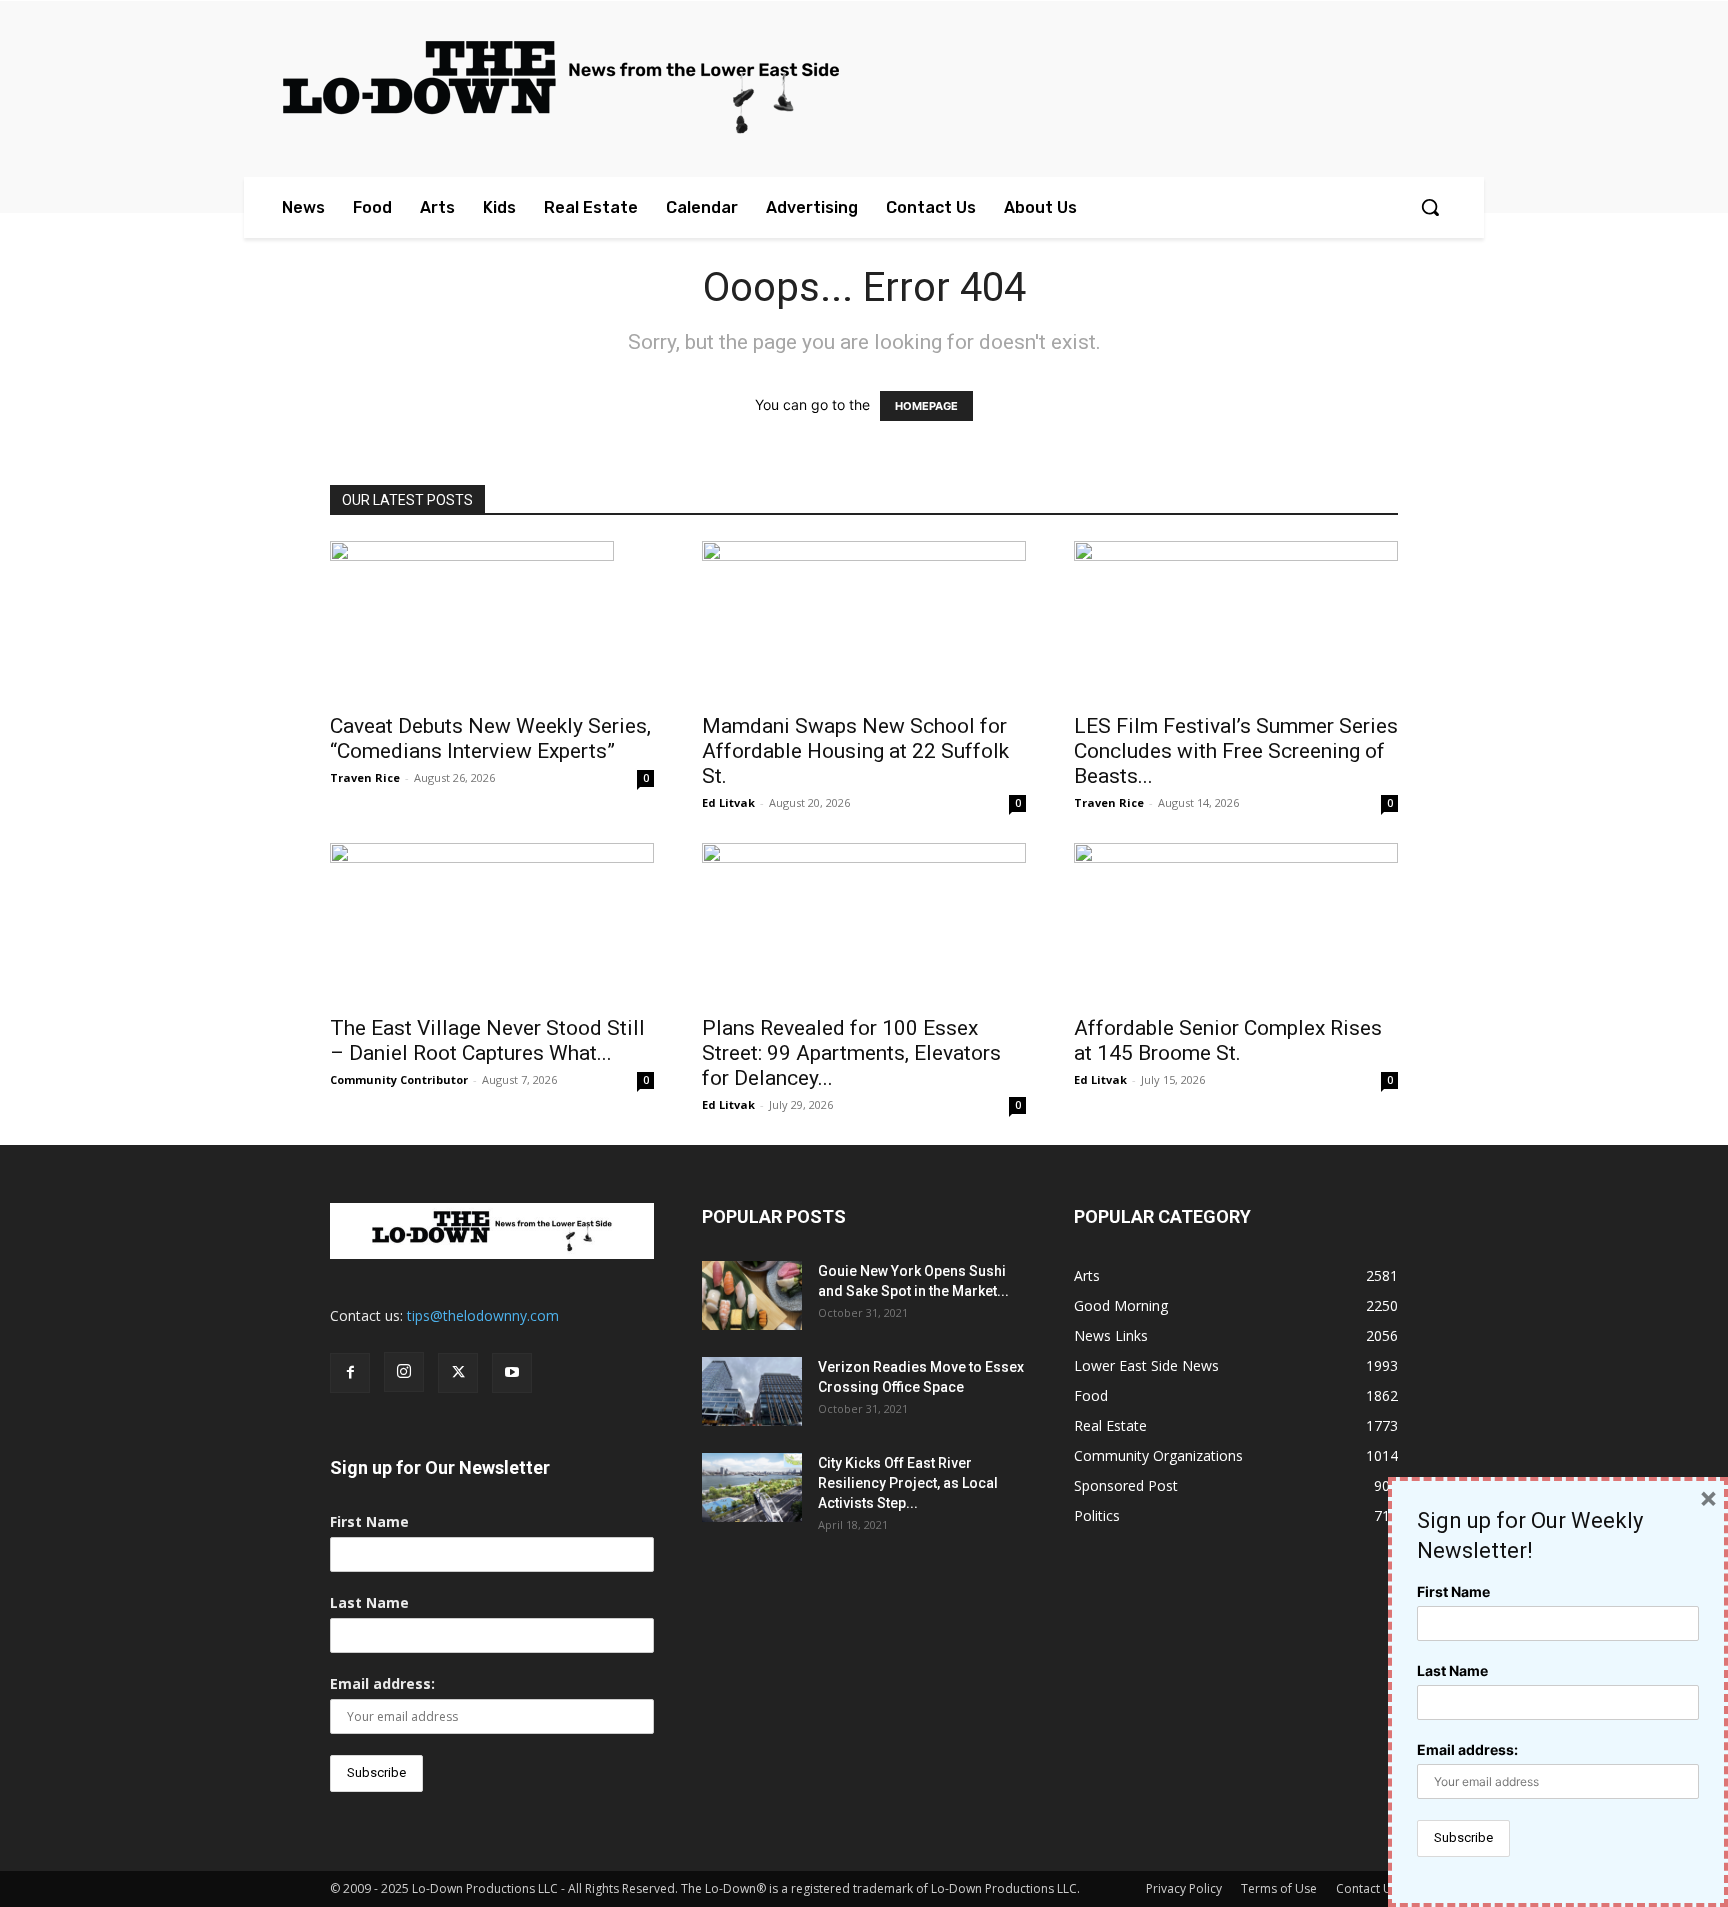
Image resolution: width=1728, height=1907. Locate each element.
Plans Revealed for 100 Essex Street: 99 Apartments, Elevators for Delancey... (851, 1053)
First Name (369, 1521)
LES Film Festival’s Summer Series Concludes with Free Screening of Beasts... (1236, 751)
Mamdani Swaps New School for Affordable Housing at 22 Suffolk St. (855, 751)
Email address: (382, 1683)
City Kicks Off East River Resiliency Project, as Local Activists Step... (908, 1483)
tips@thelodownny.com (483, 1315)
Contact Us (1367, 1888)
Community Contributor (399, 1079)
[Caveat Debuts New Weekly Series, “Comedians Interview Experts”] (492, 621)
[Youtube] (512, 1373)
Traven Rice (365, 777)
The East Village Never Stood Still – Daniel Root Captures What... (487, 1040)
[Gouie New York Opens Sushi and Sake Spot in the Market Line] (752, 1295)
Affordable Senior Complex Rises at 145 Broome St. (1228, 1040)
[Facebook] (350, 1373)
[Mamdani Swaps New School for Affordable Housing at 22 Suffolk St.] (864, 621)
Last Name (369, 1602)
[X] (458, 1373)
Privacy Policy (1184, 1888)
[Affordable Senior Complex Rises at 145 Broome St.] (1236, 923)
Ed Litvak (728, 802)
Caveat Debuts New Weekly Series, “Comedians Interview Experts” (490, 738)
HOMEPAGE (926, 406)
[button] (1430, 207)
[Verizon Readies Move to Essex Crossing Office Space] (752, 1391)
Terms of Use (1279, 1888)
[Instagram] (404, 1372)
